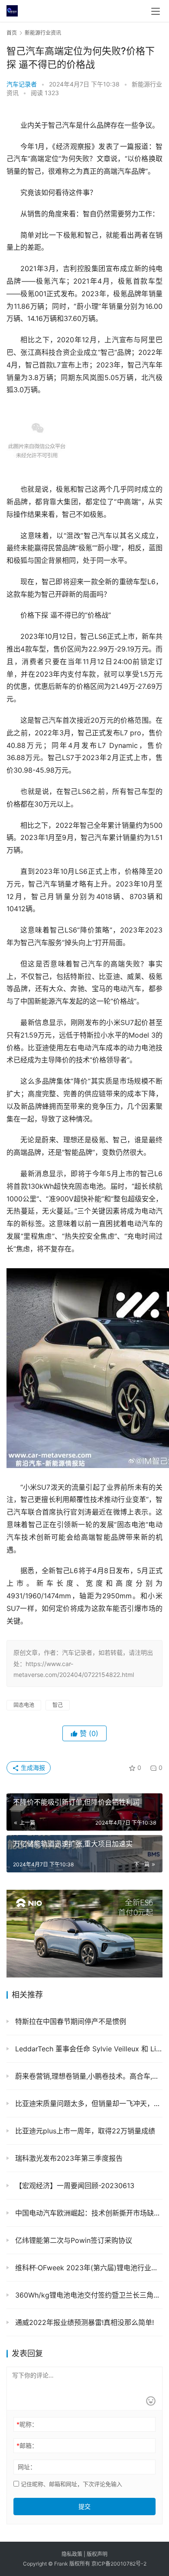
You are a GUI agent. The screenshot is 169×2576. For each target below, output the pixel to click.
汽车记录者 (22, 84)
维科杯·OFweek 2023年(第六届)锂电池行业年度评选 (88, 2268)
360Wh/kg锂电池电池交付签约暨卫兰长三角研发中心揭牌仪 (88, 2295)
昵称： (27, 2424)
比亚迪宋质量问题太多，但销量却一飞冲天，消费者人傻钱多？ (88, 2103)
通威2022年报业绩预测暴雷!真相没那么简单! (83, 2322)
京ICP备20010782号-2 (119, 2564)
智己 (58, 1705)
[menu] (156, 11)
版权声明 (97, 2554)
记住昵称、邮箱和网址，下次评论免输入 (71, 2484)
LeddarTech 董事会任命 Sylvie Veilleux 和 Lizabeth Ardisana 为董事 (88, 2049)
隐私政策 (72, 2554)
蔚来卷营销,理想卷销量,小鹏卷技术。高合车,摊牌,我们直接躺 (88, 2076)
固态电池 (24, 1705)
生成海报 (32, 1767)
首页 (12, 33)
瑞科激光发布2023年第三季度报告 (68, 2158)
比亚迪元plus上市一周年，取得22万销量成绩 (84, 2131)
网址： (27, 2467)
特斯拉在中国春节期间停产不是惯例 (70, 2021)
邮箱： (27, 2445)
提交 (84, 2506)
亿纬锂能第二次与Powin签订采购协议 (73, 2240)
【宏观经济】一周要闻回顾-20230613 (74, 2186)
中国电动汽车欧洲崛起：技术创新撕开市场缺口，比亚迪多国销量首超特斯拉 (88, 2213)
